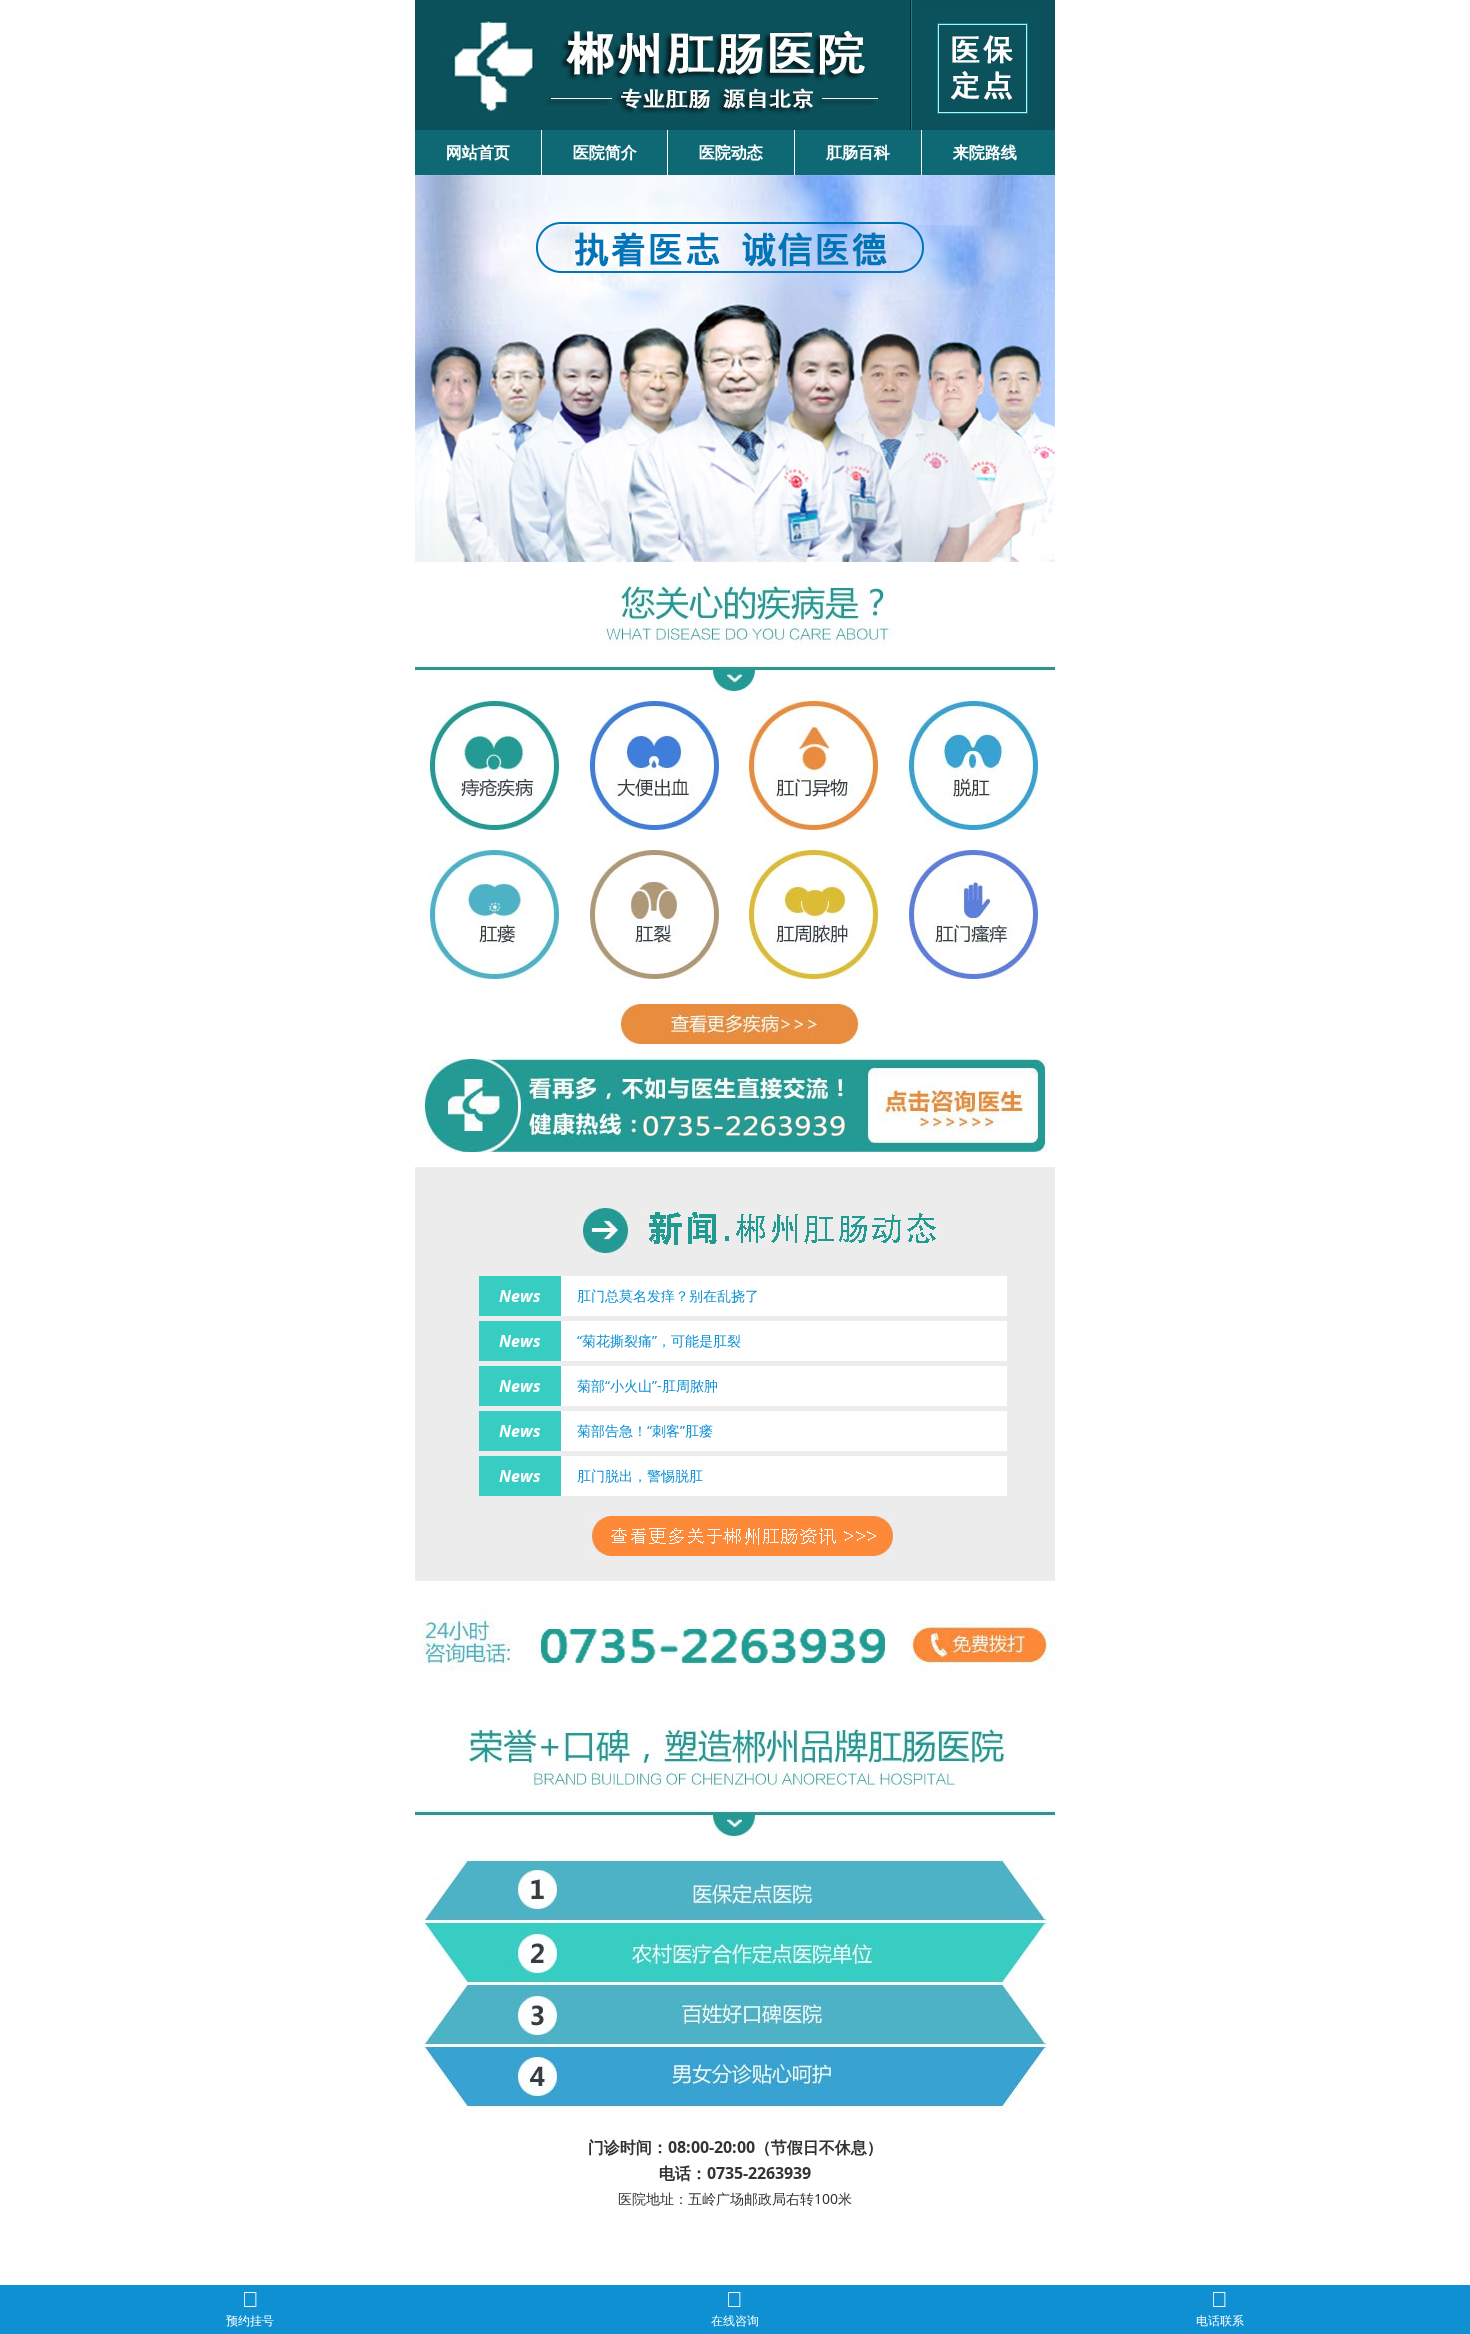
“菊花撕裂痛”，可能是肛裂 (659, 1340)
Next (1036, 361)
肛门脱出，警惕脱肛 (640, 1475)
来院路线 (985, 152)
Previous (434, 361)
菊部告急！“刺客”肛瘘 (645, 1430)
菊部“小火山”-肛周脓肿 (647, 1385)
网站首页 (478, 152)
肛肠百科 (858, 152)
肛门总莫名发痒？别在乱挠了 (668, 1295)
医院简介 (605, 152)
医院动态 (731, 152)
